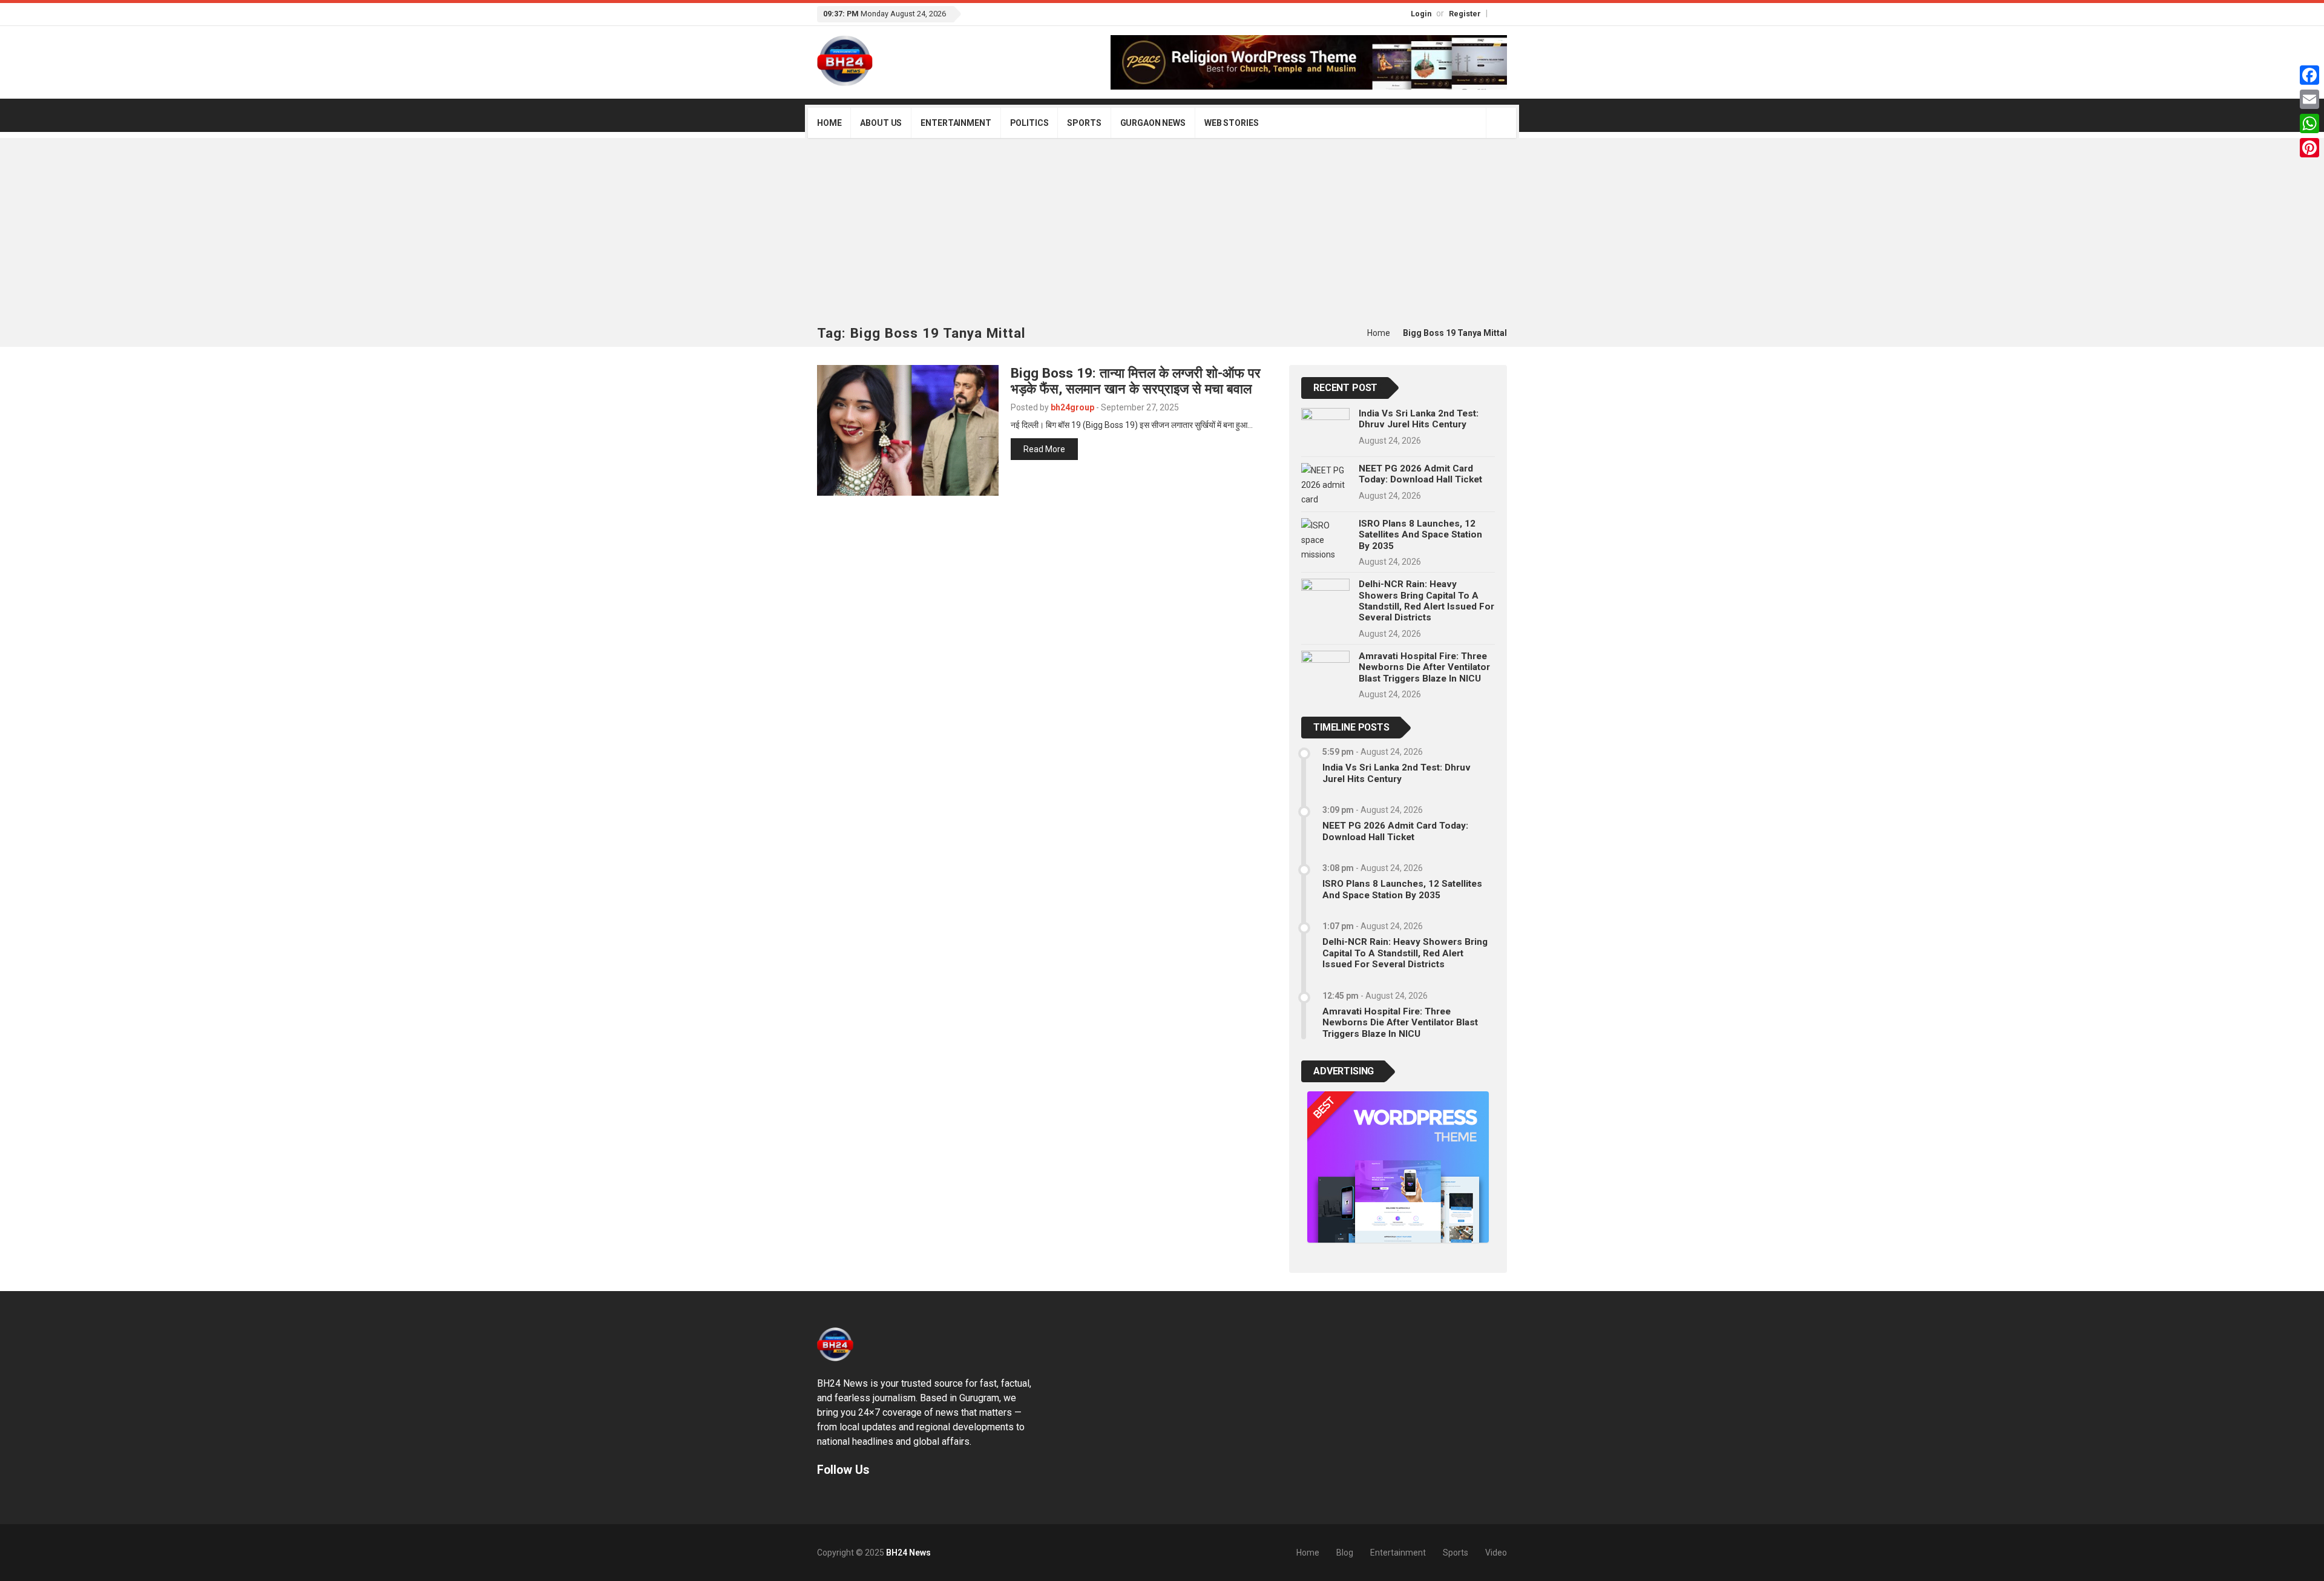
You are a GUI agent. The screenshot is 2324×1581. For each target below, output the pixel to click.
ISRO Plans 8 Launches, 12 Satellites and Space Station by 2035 (1420, 535)
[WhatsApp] (2309, 123)
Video (1496, 1553)
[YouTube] (1505, 13)
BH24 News (908, 1553)
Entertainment (956, 123)
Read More (1044, 449)
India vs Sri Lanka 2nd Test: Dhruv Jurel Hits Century (1419, 419)
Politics (1029, 123)
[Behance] (831, 1498)
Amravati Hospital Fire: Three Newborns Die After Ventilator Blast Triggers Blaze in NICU (1424, 667)
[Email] (2309, 99)
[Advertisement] (1162, 235)
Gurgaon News (1153, 123)
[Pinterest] (2309, 148)
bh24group (1072, 407)
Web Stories (1231, 123)
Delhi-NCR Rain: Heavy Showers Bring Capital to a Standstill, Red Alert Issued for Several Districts (1426, 601)
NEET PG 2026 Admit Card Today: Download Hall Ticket (1420, 474)
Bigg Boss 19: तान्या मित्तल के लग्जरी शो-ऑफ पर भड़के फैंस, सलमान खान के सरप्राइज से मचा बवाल (1136, 381)
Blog (1345, 1553)
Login (1421, 14)
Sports (1084, 123)
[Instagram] (1500, 13)
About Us (881, 123)
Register (1465, 14)
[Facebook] (1494, 13)
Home (829, 123)
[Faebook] (819, 1498)
